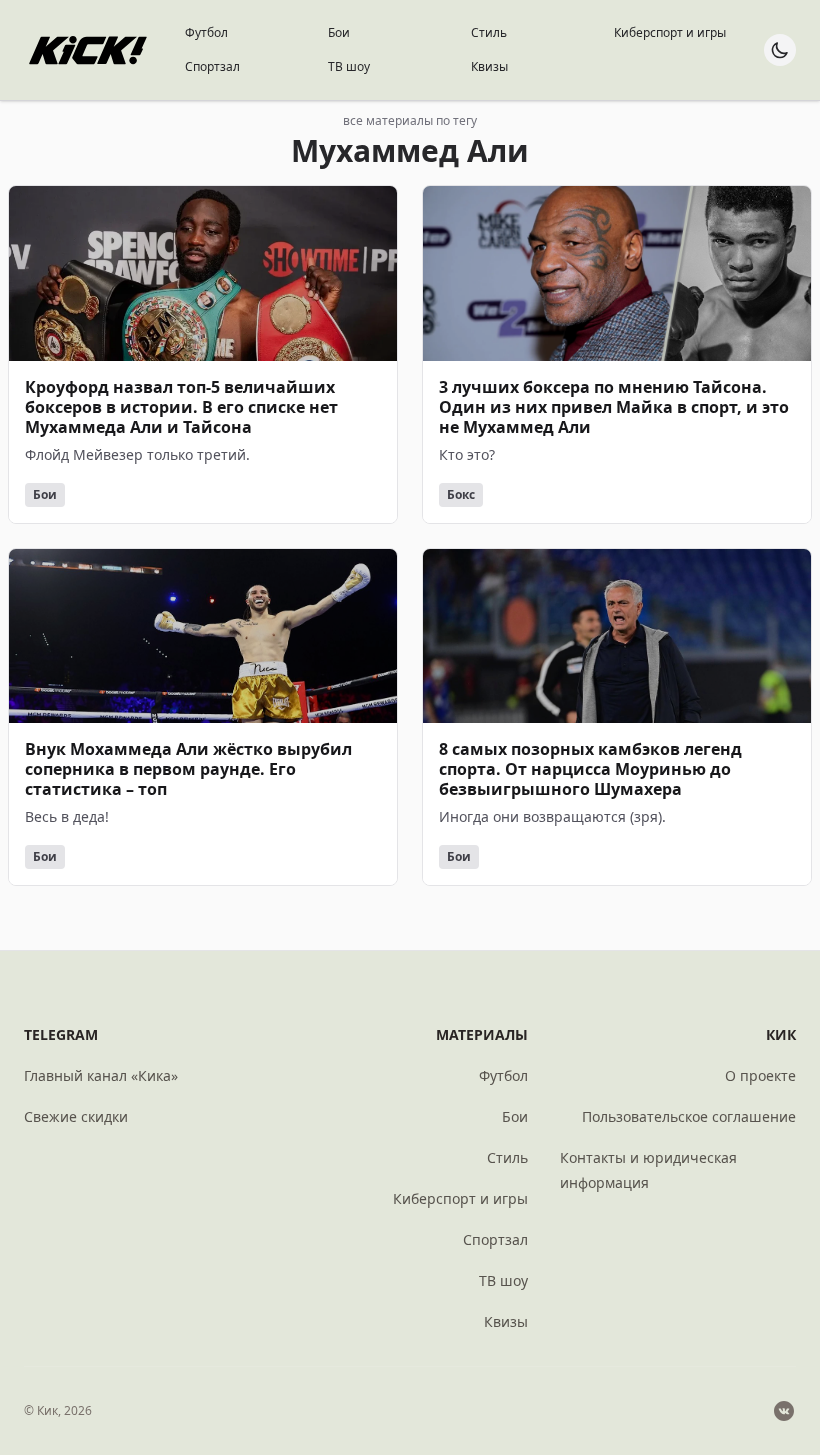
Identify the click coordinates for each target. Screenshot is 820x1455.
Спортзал (212, 66)
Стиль (489, 32)
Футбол (206, 32)
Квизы (489, 66)
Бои (339, 32)
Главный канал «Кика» (101, 1075)
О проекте (760, 1075)
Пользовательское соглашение (689, 1116)
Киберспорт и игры (670, 32)
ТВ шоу (349, 66)
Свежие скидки (76, 1116)
